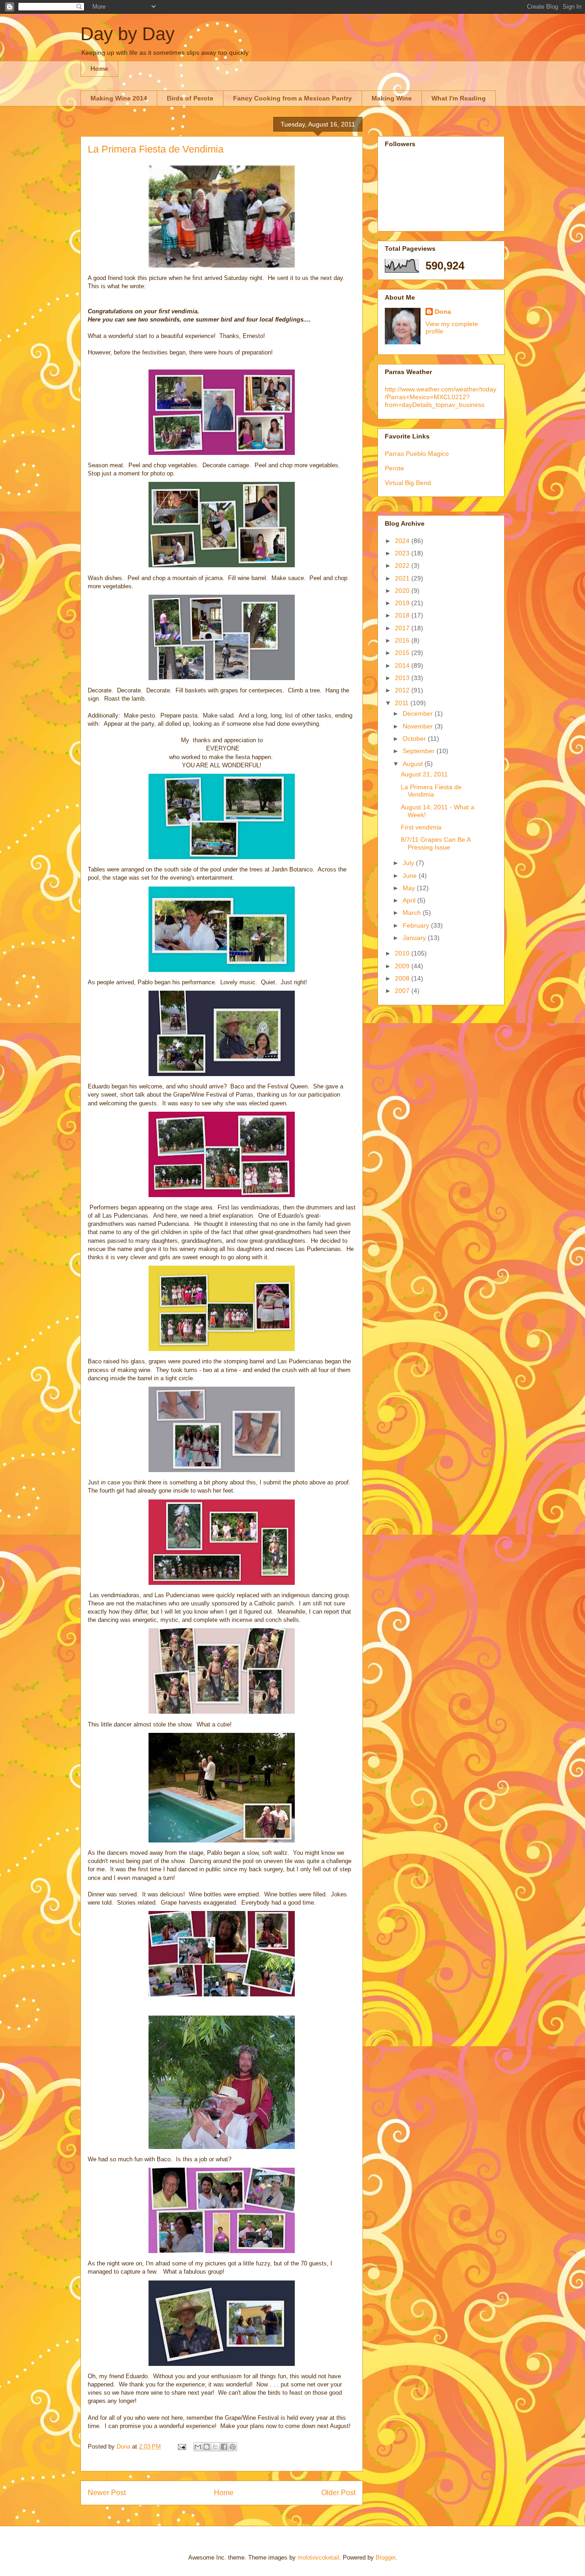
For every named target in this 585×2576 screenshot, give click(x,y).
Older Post (338, 2493)
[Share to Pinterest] (233, 2447)
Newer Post (107, 2493)
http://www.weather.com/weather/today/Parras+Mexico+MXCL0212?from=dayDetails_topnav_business (441, 397)
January (415, 938)
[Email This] (198, 2447)
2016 (403, 640)
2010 (403, 953)
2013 (403, 678)
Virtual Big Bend (408, 483)
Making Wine (392, 98)
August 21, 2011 (424, 774)
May (410, 888)
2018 (403, 615)
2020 (403, 591)
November (419, 726)
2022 (403, 565)
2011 (403, 703)
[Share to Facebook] (224, 2447)
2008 (403, 978)
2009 (403, 966)
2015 (403, 653)
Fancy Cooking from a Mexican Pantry (292, 98)
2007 (403, 991)
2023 (403, 553)
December (419, 713)
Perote (394, 468)
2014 (403, 665)
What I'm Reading (459, 98)
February (417, 925)
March (413, 913)
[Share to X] (215, 2447)
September (420, 751)
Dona (443, 311)
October (415, 739)
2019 (403, 603)
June (411, 876)
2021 (403, 578)
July (409, 863)
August (414, 764)
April (410, 900)
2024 (403, 541)
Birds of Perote (190, 98)
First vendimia (421, 827)
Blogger (386, 2558)
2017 (403, 628)
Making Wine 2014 (119, 98)
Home (99, 69)
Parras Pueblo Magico (417, 454)
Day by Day (128, 34)
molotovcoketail (318, 2558)
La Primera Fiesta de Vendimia (431, 791)
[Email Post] (181, 2447)
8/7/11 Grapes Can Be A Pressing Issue (436, 843)
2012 (403, 690)
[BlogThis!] (207, 2447)
